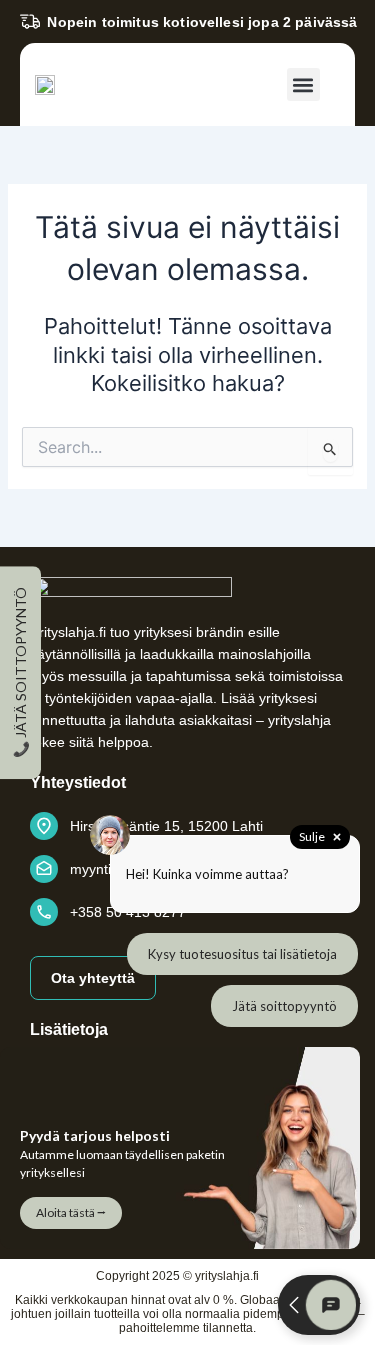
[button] (303, 84)
